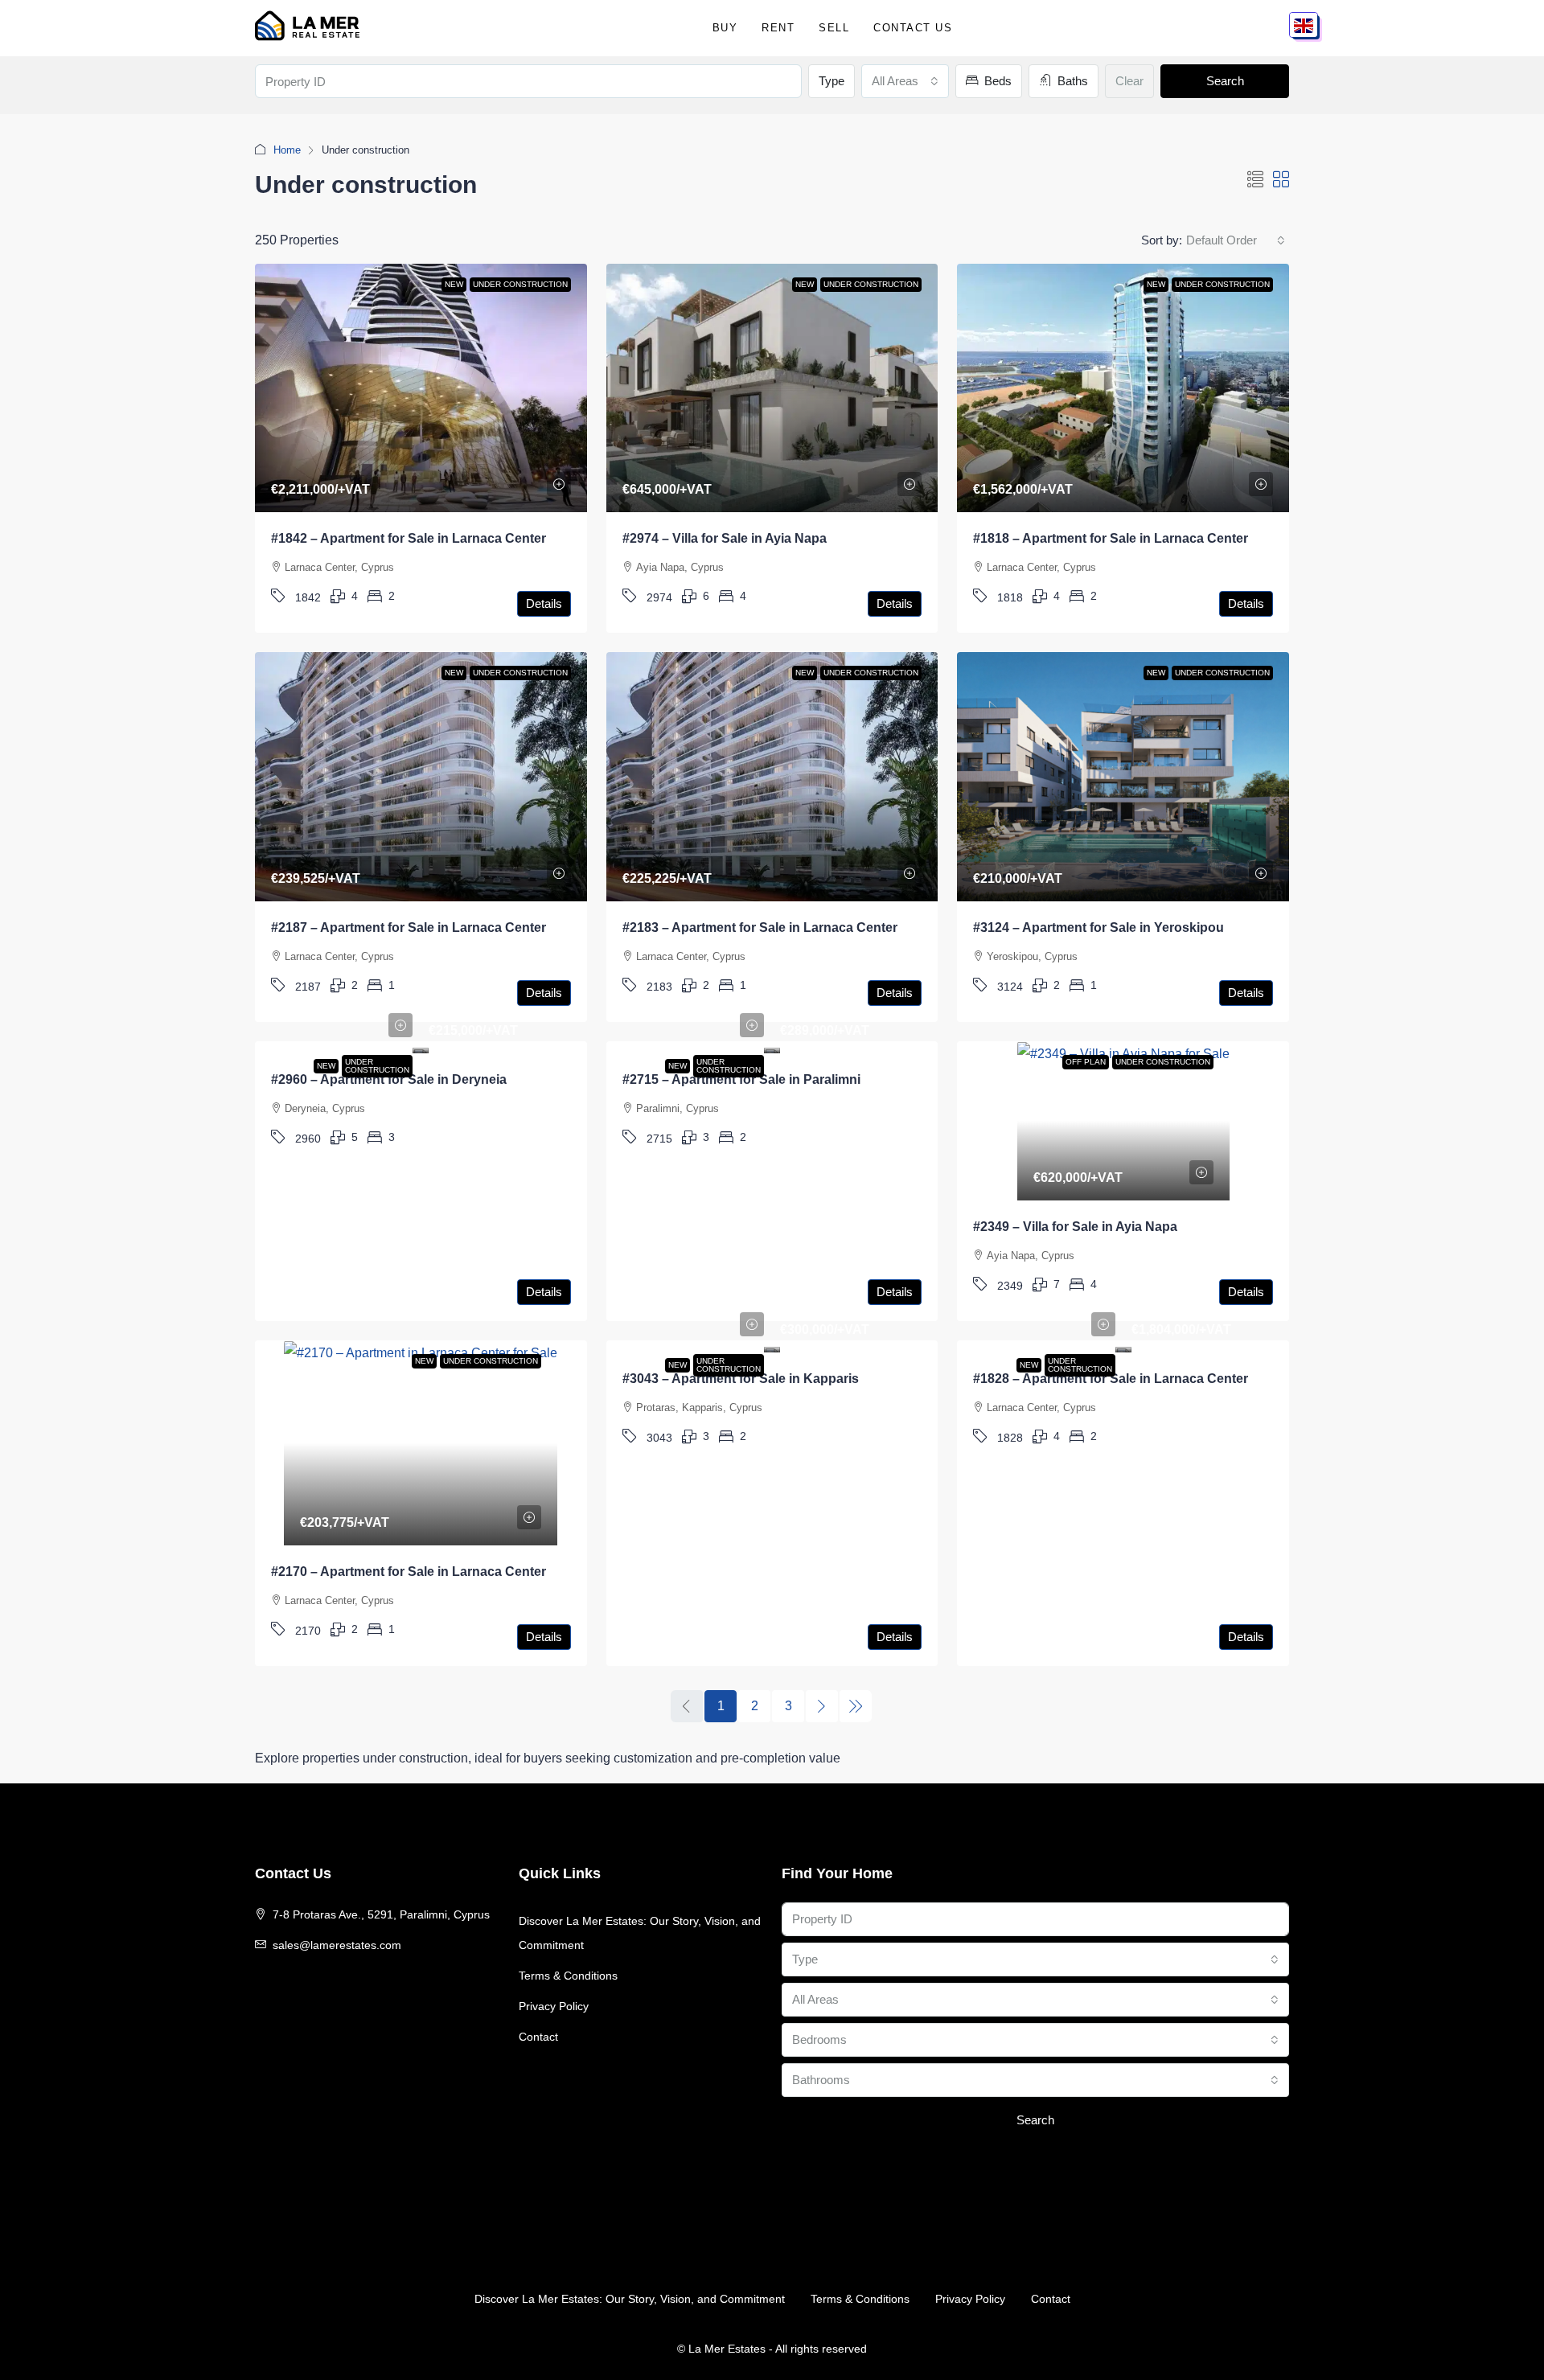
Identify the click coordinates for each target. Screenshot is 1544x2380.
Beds (996, 81)
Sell (834, 28)
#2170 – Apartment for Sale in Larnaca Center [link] (409, 1572)
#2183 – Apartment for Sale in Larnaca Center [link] (760, 927)
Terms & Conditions (568, 1976)
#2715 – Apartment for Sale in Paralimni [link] (741, 1079)
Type (832, 81)
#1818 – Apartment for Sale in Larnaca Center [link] (1111, 538)
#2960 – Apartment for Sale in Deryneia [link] (389, 1079)
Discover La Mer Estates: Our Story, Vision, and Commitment (640, 1933)
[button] (1255, 180)
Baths (1071, 81)
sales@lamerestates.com (337, 1945)
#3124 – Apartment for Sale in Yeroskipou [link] (1098, 927)
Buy (725, 28)
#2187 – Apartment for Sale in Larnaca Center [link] (409, 927)
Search (1225, 81)
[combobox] (905, 81)
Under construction (377, 1066)
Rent (778, 28)
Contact (538, 2037)
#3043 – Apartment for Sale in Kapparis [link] (741, 1379)
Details (544, 603)
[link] (421, 388)
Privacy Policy (554, 2006)
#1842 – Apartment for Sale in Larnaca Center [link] (409, 538)
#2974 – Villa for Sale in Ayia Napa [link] (725, 538)
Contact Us (913, 28)
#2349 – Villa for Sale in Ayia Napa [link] (1075, 1227)
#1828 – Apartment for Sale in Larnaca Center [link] (1111, 1379)
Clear (1129, 81)
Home (287, 150)
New (326, 1066)
